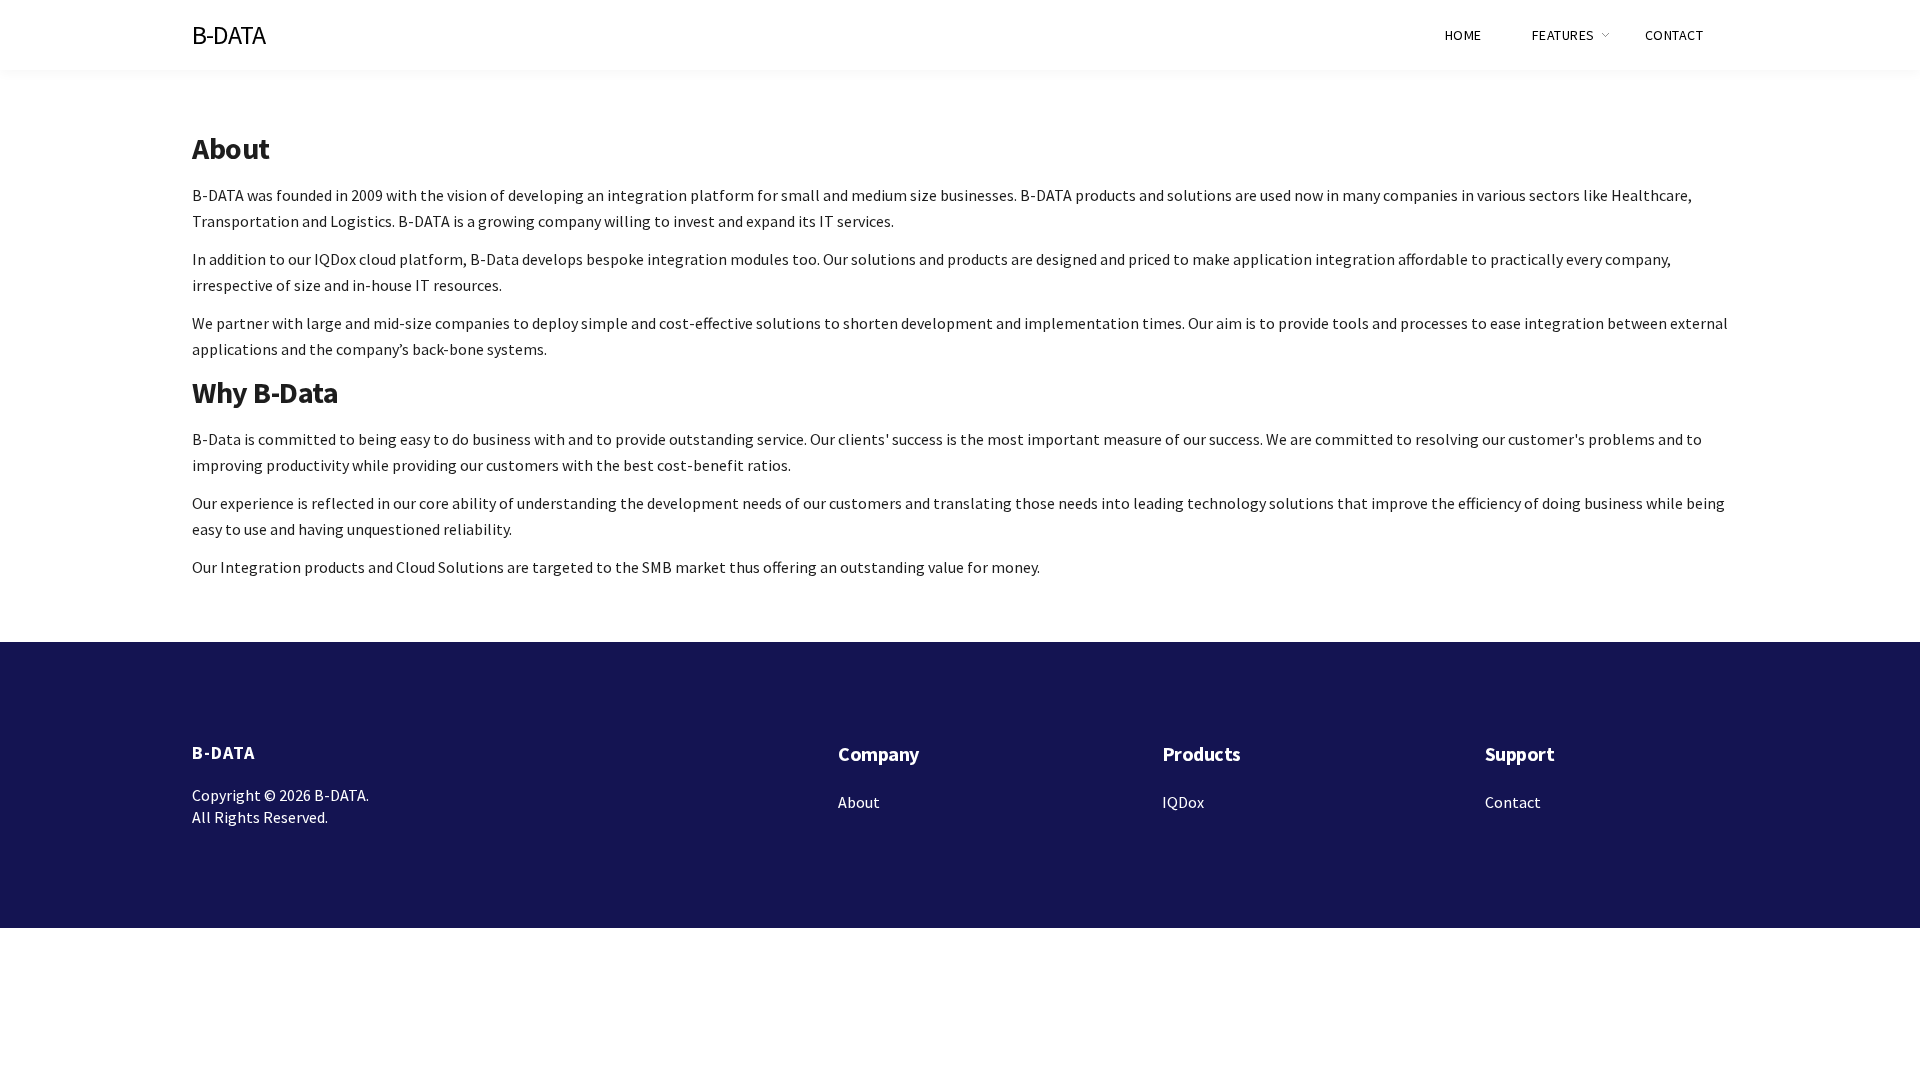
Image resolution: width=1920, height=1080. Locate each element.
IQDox (1183, 802)
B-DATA (228, 34)
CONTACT (1674, 35)
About (859, 802)
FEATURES (1563, 35)
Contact (1513, 802)
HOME (1463, 35)
